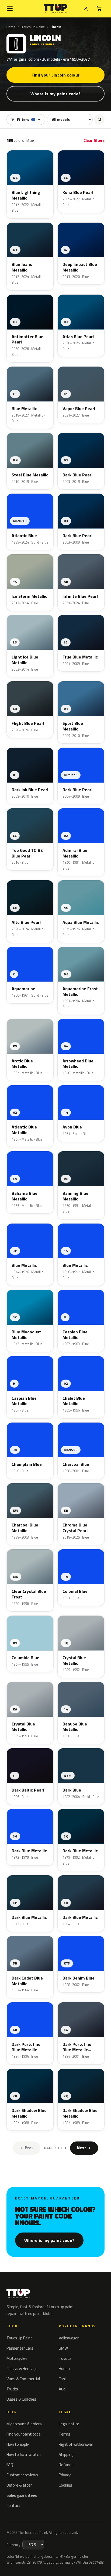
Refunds (66, 2465)
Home (11, 27)
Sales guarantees (22, 2495)
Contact (13, 2506)
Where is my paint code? (55, 94)
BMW (63, 2348)
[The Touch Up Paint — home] (56, 9)
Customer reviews (22, 2475)
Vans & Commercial (23, 2379)
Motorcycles (17, 2358)
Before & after (19, 2485)
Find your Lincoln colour (56, 75)
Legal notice (69, 2424)
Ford (63, 2379)
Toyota (65, 2358)
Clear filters (94, 140)
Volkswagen (69, 2338)
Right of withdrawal (76, 2444)
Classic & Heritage (22, 2369)
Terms (65, 2434)
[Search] (99, 120)
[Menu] (10, 9)
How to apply (18, 2444)
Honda (64, 2369)
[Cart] (99, 9)
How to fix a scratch (24, 2454)
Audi (63, 2389)
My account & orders (24, 2424)
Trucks (12, 2389)
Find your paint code (24, 2434)
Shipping (66, 2454)
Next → (84, 2148)
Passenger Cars (20, 2348)
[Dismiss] (103, 2560)
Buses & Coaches (21, 2399)
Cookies (65, 2485)
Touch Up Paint (33, 27)
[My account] (86, 9)
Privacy (65, 2475)
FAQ (10, 2465)
